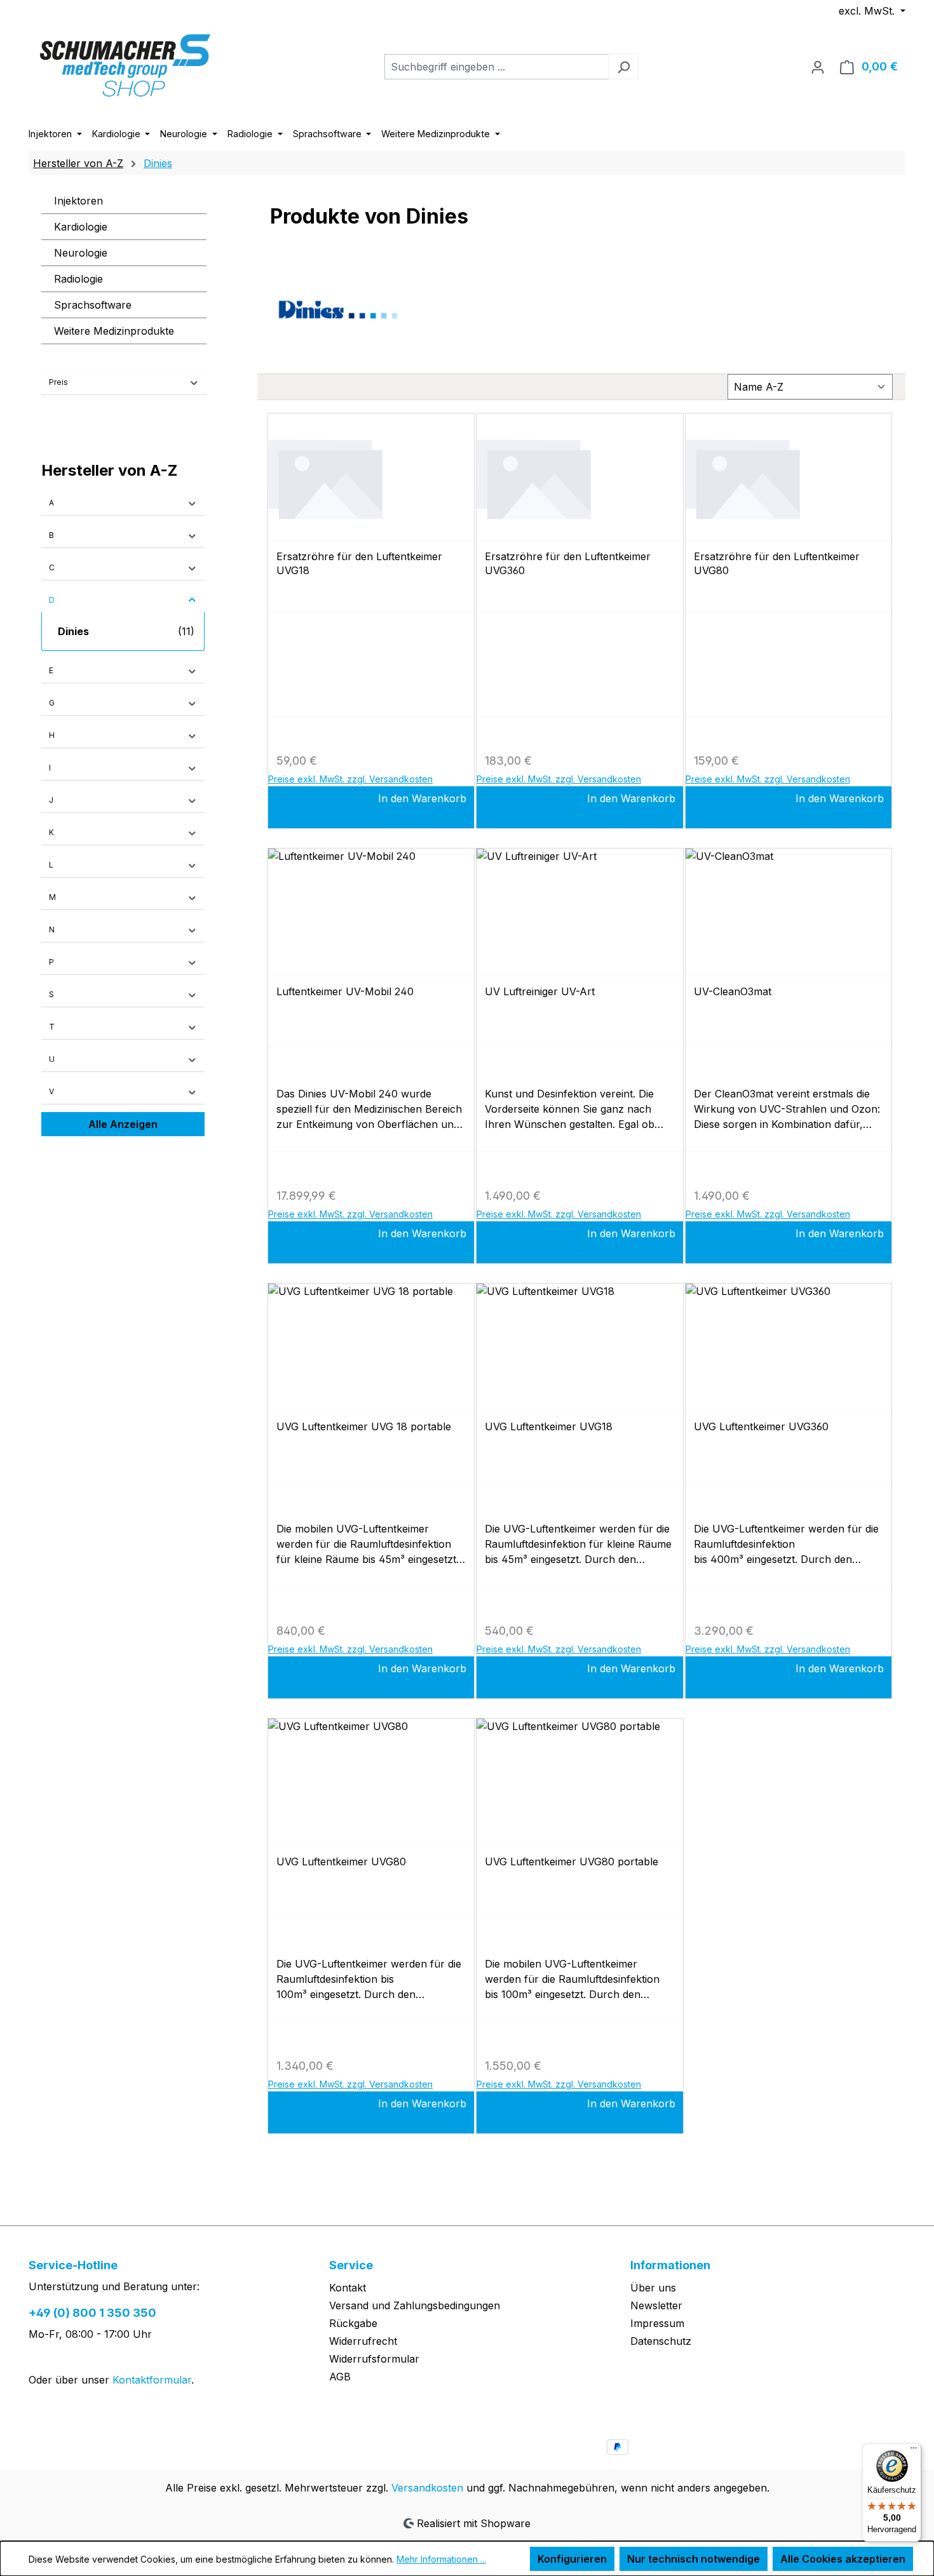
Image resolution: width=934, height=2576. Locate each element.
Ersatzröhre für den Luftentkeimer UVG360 (568, 563)
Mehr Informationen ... (441, 2559)
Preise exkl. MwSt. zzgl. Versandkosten (350, 779)
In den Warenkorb (422, 798)
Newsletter (656, 2305)
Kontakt (348, 2288)
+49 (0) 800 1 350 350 (92, 2313)
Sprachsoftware (93, 305)
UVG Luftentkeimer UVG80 (341, 1862)
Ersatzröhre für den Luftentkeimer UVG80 (777, 563)
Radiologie (78, 279)
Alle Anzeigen (123, 1124)
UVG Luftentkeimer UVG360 (761, 1426)
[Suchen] (623, 67)
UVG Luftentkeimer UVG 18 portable (364, 1426)
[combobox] (497, 67)
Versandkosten (427, 2488)
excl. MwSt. (868, 11)
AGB (340, 2377)
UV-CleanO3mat (733, 991)
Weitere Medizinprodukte (114, 331)
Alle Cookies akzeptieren (843, 2559)
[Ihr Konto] (818, 67)
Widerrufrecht (363, 2341)
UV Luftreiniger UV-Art (540, 991)
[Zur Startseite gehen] (124, 64)
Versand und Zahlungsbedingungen (415, 2305)
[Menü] (914, 2451)
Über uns (653, 2288)
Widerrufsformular (374, 2359)
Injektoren (78, 201)
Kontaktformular (152, 2380)
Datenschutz (661, 2341)
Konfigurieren (572, 2559)
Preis (58, 382)
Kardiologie (81, 227)
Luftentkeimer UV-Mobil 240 (345, 991)
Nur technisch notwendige (694, 2559)
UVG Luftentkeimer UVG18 (549, 1426)
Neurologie (81, 253)
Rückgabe (353, 2323)
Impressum (657, 2323)
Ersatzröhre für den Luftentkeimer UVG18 (359, 563)
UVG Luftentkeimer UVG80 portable (572, 1862)
